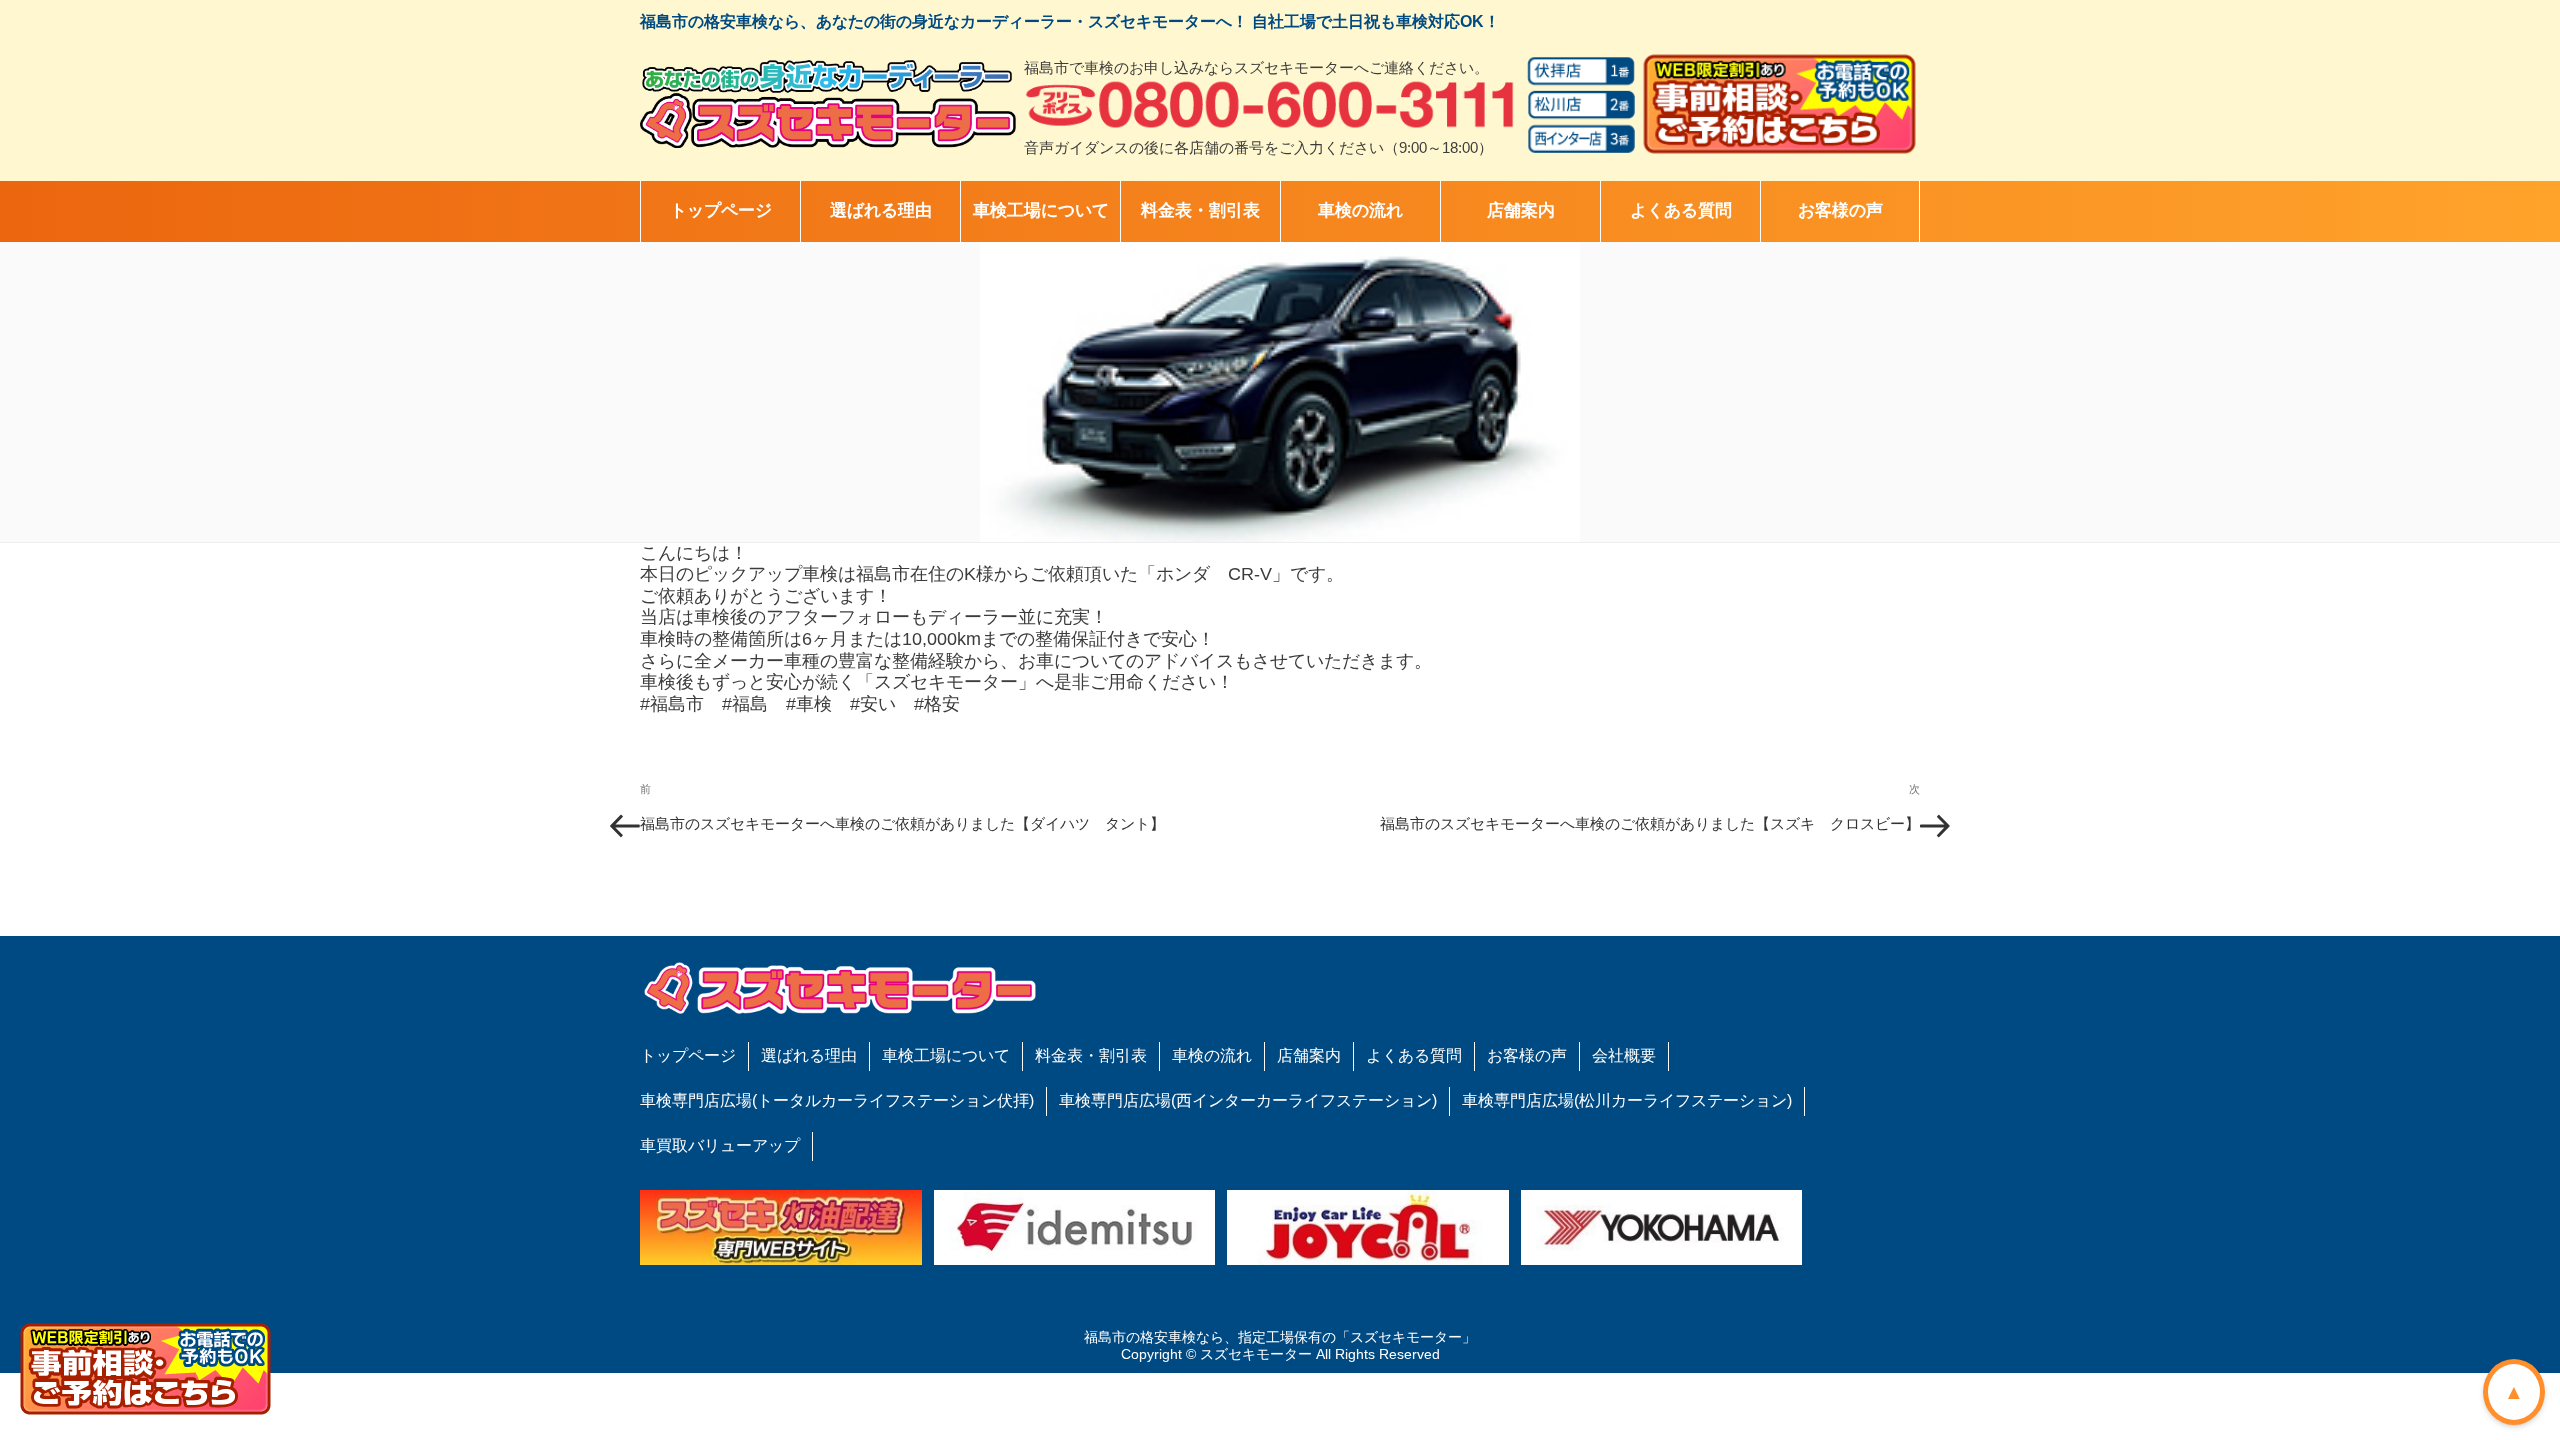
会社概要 (1624, 1055)
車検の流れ (1360, 210)
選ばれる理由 (881, 210)
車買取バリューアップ (720, 1145)
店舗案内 (1521, 210)
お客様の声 (1840, 210)
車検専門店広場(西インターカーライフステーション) (1248, 1100)
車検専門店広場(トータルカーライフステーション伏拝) (837, 1100)
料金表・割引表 (1200, 210)
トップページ (721, 210)
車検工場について (1041, 210)
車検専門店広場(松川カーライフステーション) (1627, 1100)
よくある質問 (1681, 210)
